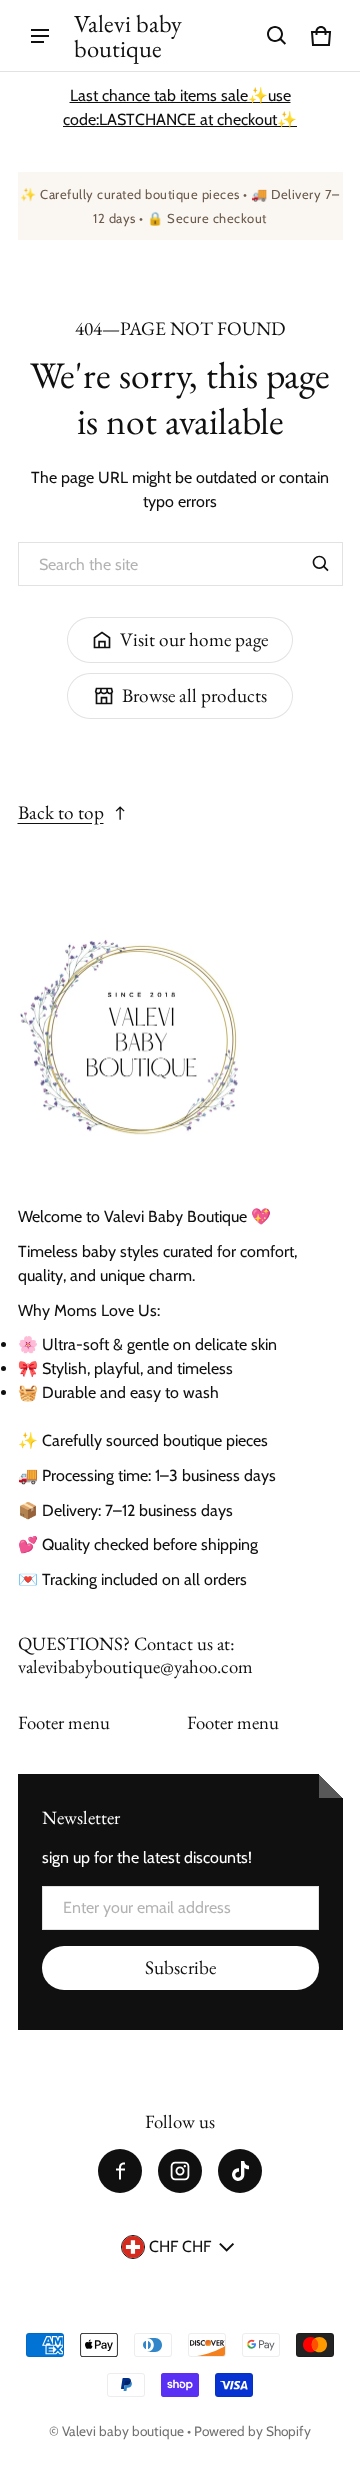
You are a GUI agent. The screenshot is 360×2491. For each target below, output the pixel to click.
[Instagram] (180, 2171)
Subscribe (180, 1967)
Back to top (61, 812)
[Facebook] (120, 2171)
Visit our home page (194, 639)
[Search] (321, 564)
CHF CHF (180, 2246)
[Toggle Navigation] (40, 36)
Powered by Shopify (252, 2431)
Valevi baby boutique (123, 2431)
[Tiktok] (240, 2171)
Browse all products (194, 695)
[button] (277, 36)
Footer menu (64, 1722)
